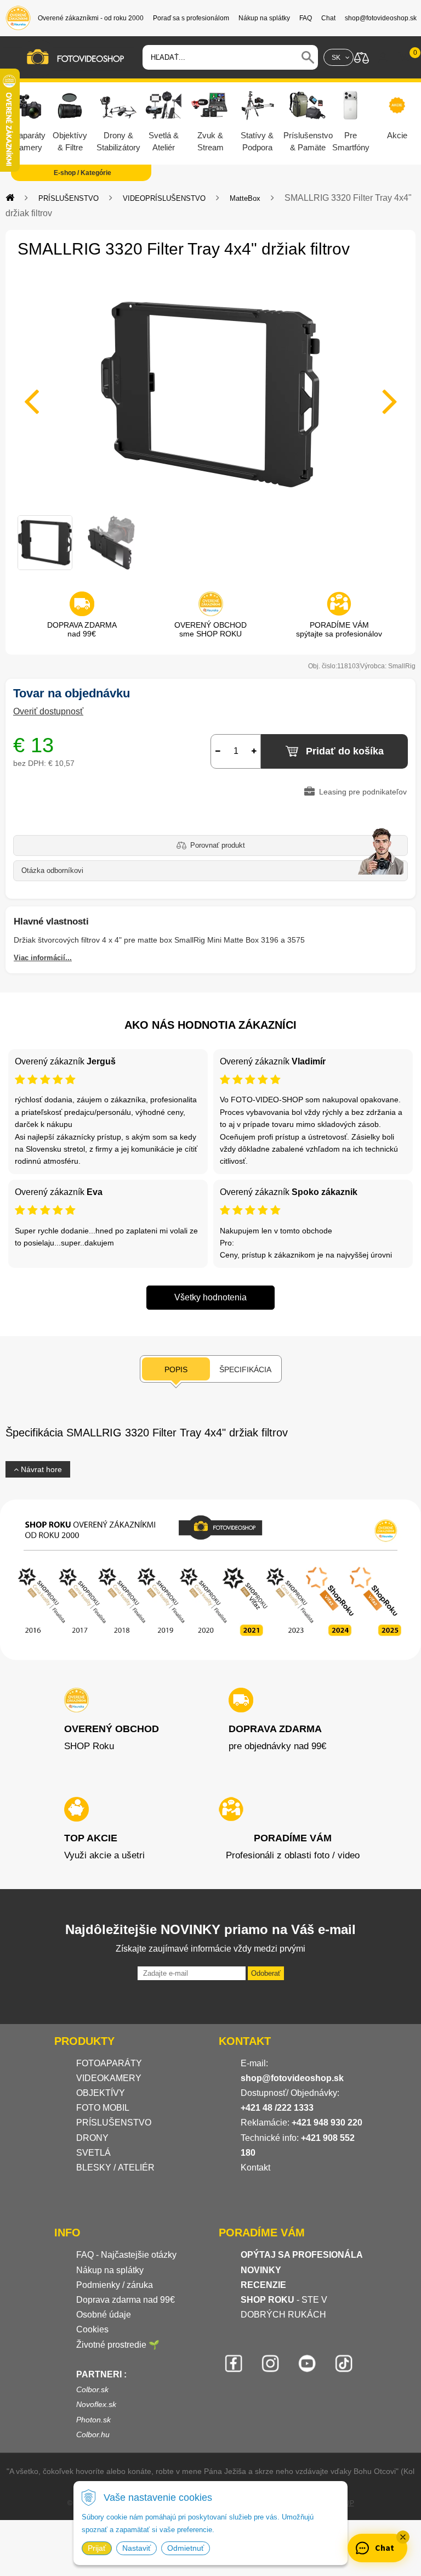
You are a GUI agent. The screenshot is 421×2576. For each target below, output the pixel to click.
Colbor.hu (93, 2434)
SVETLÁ (95, 2153)
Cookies (92, 2329)
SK (336, 58)
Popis (176, 1369)
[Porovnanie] (362, 57)
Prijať (97, 2548)
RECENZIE (263, 2285)
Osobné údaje (104, 2315)
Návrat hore (40, 1469)
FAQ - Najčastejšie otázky (126, 2255)
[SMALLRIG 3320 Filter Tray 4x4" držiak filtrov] (210, 394)
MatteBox (245, 198)
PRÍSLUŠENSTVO (69, 198)
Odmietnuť (186, 2548)
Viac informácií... (43, 958)
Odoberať (266, 1973)
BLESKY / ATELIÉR (115, 2168)
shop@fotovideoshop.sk (292, 2078)
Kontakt (255, 2168)
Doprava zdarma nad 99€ (126, 2300)
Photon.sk (93, 2420)
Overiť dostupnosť (48, 711)
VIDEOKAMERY (109, 2078)
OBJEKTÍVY (101, 2093)
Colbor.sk (92, 2389)
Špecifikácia (245, 1369)
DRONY (92, 2138)
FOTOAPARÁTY (109, 2063)
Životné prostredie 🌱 (118, 2345)
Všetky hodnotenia (210, 1297)
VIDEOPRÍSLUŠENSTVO (164, 198)
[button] (403, 2537)
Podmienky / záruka (115, 2285)
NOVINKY (261, 2270)
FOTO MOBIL (103, 2108)
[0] (405, 58)
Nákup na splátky (110, 2270)
